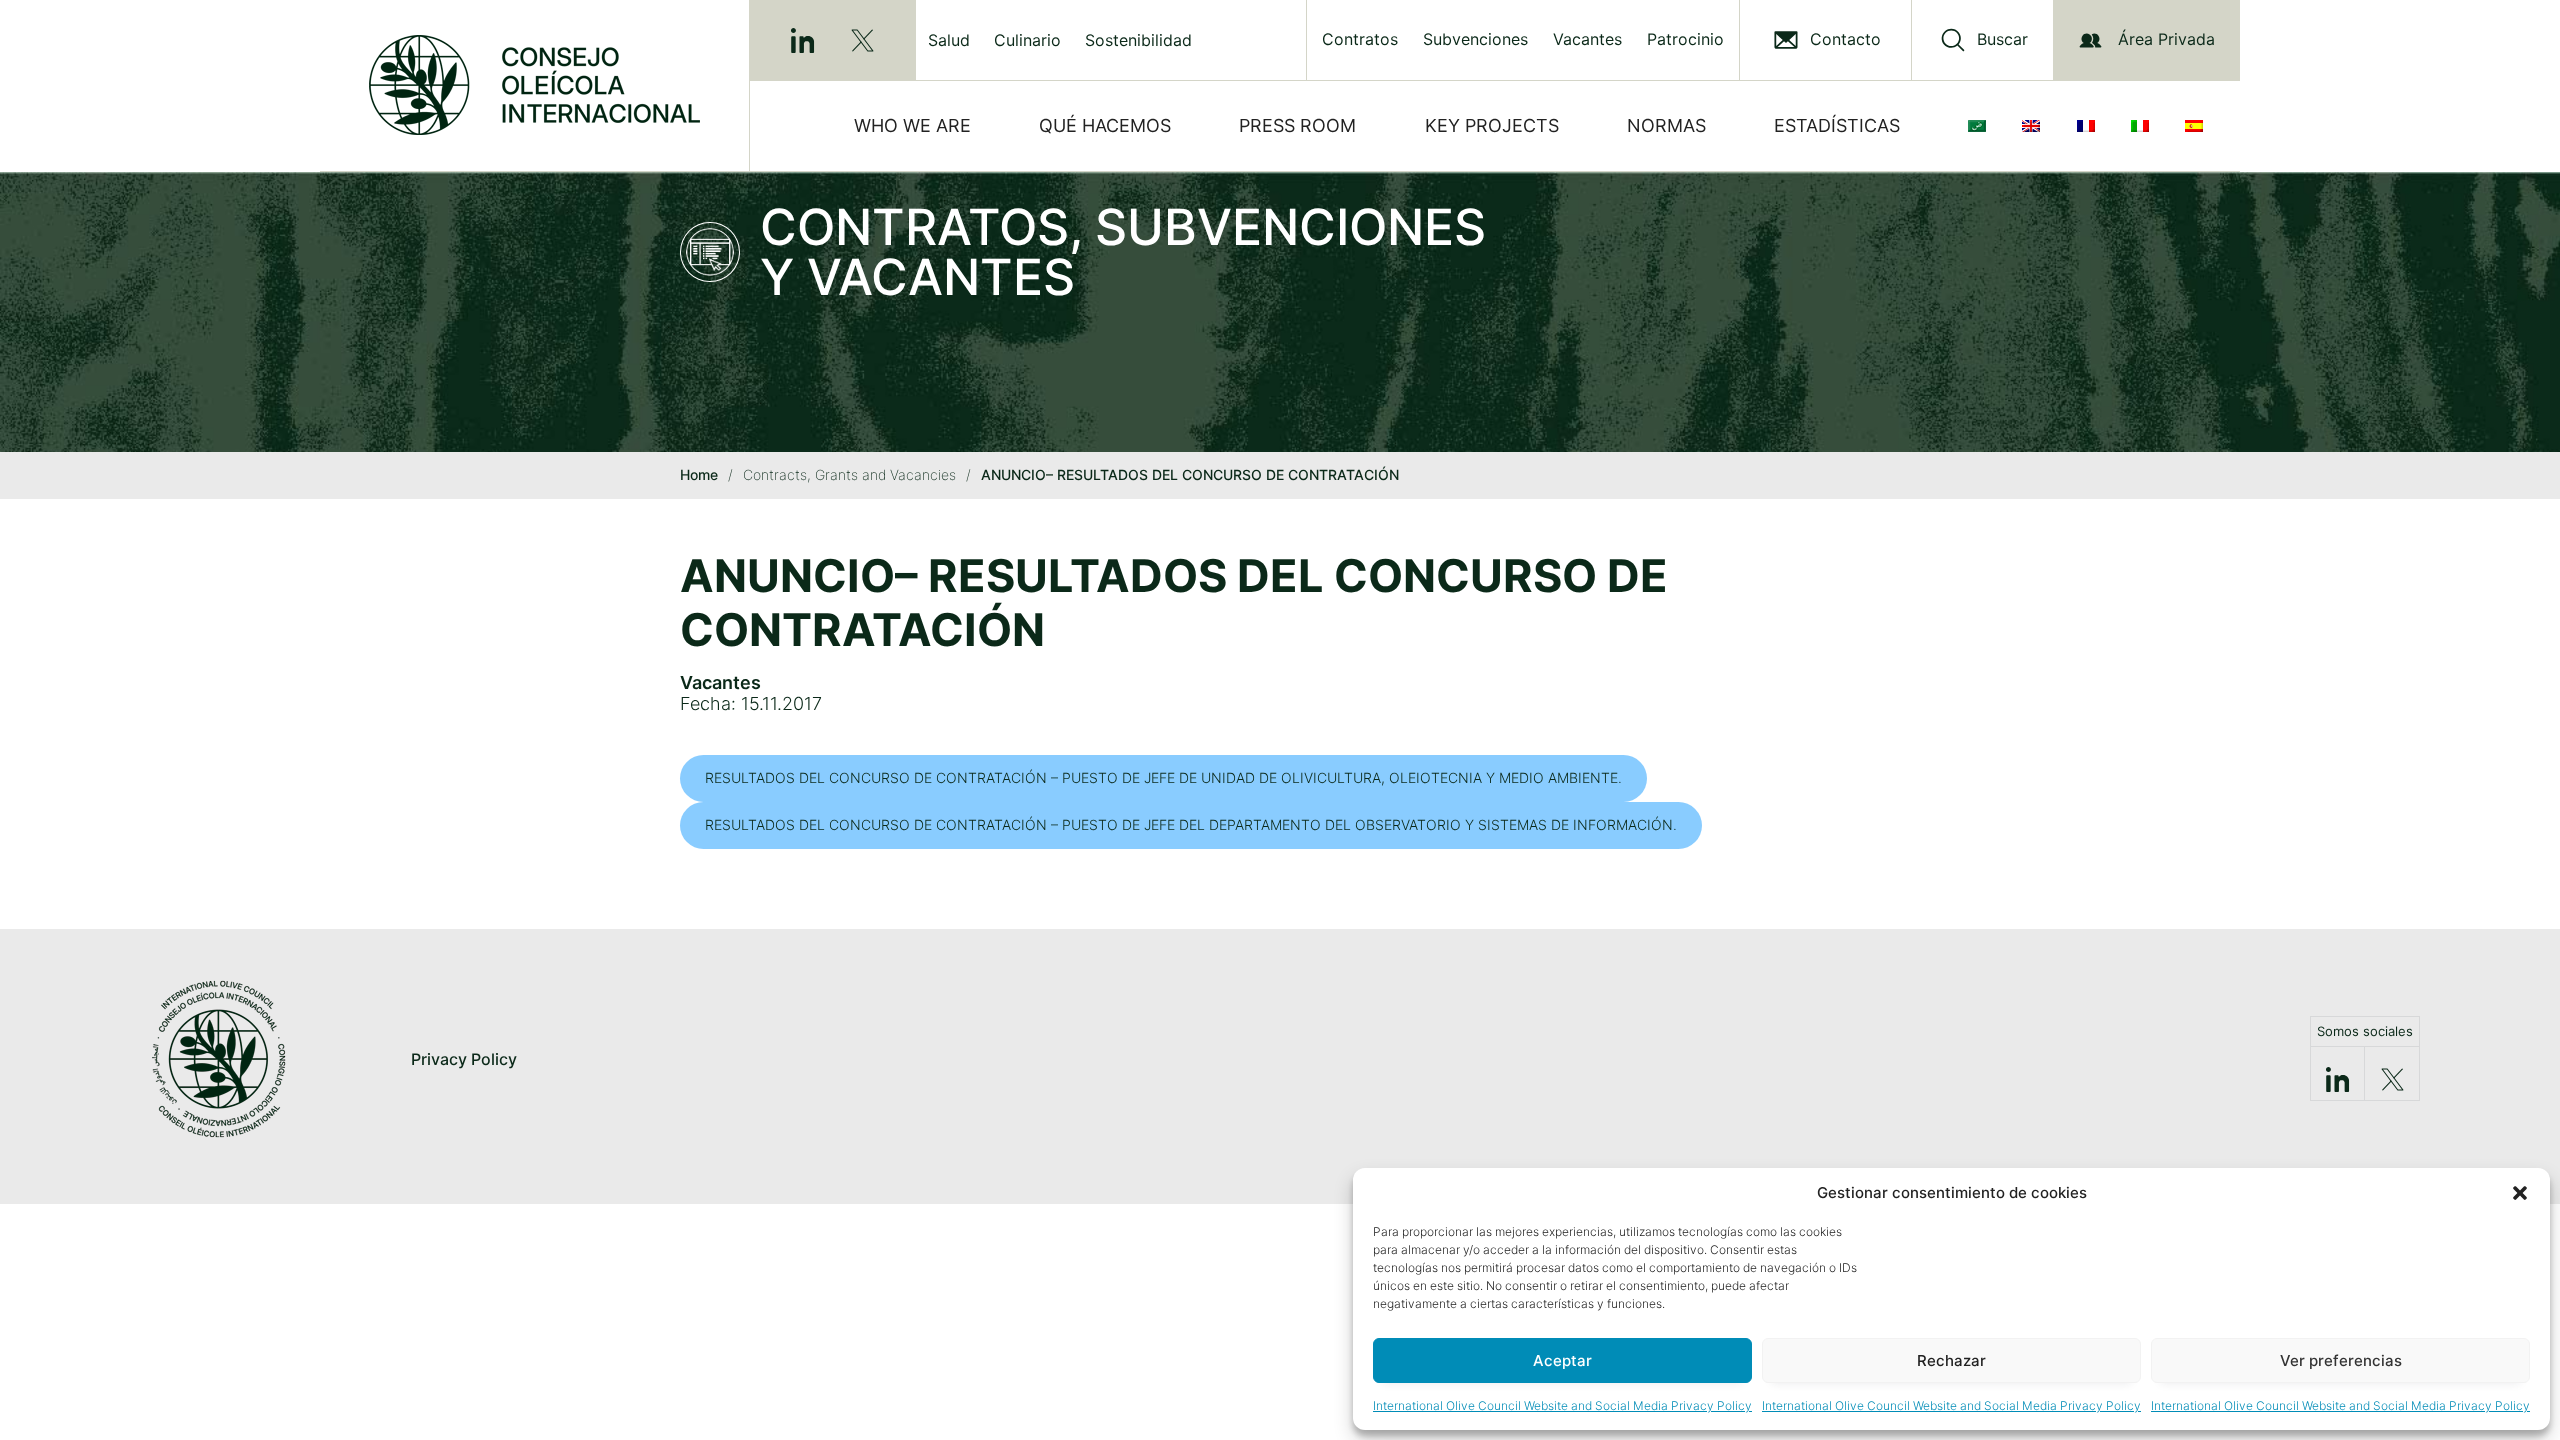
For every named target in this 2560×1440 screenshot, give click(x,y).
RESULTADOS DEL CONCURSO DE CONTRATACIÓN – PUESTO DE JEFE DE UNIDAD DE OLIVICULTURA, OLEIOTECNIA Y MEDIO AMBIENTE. (1163, 777)
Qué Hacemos (1105, 125)
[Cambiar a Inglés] (2035, 126)
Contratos (1360, 39)
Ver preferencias (2341, 1360)
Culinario (1027, 40)
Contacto (1845, 39)
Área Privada (2166, 39)
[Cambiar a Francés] (2090, 126)
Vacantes (1587, 39)
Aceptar (1562, 1360)
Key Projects (1492, 125)
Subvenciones (1475, 39)
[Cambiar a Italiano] (2144, 126)
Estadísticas (1837, 125)
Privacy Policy (464, 1059)
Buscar (2002, 39)
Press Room (1297, 125)
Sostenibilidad (1138, 40)
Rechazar (1951, 1360)
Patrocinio (1685, 39)
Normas (1666, 125)
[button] (2520, 1193)
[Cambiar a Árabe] (1981, 126)
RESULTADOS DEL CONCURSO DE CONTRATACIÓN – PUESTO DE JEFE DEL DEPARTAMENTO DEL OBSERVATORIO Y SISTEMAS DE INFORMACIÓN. (1191, 824)
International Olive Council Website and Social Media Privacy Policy (1562, 1405)
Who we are (912, 125)
